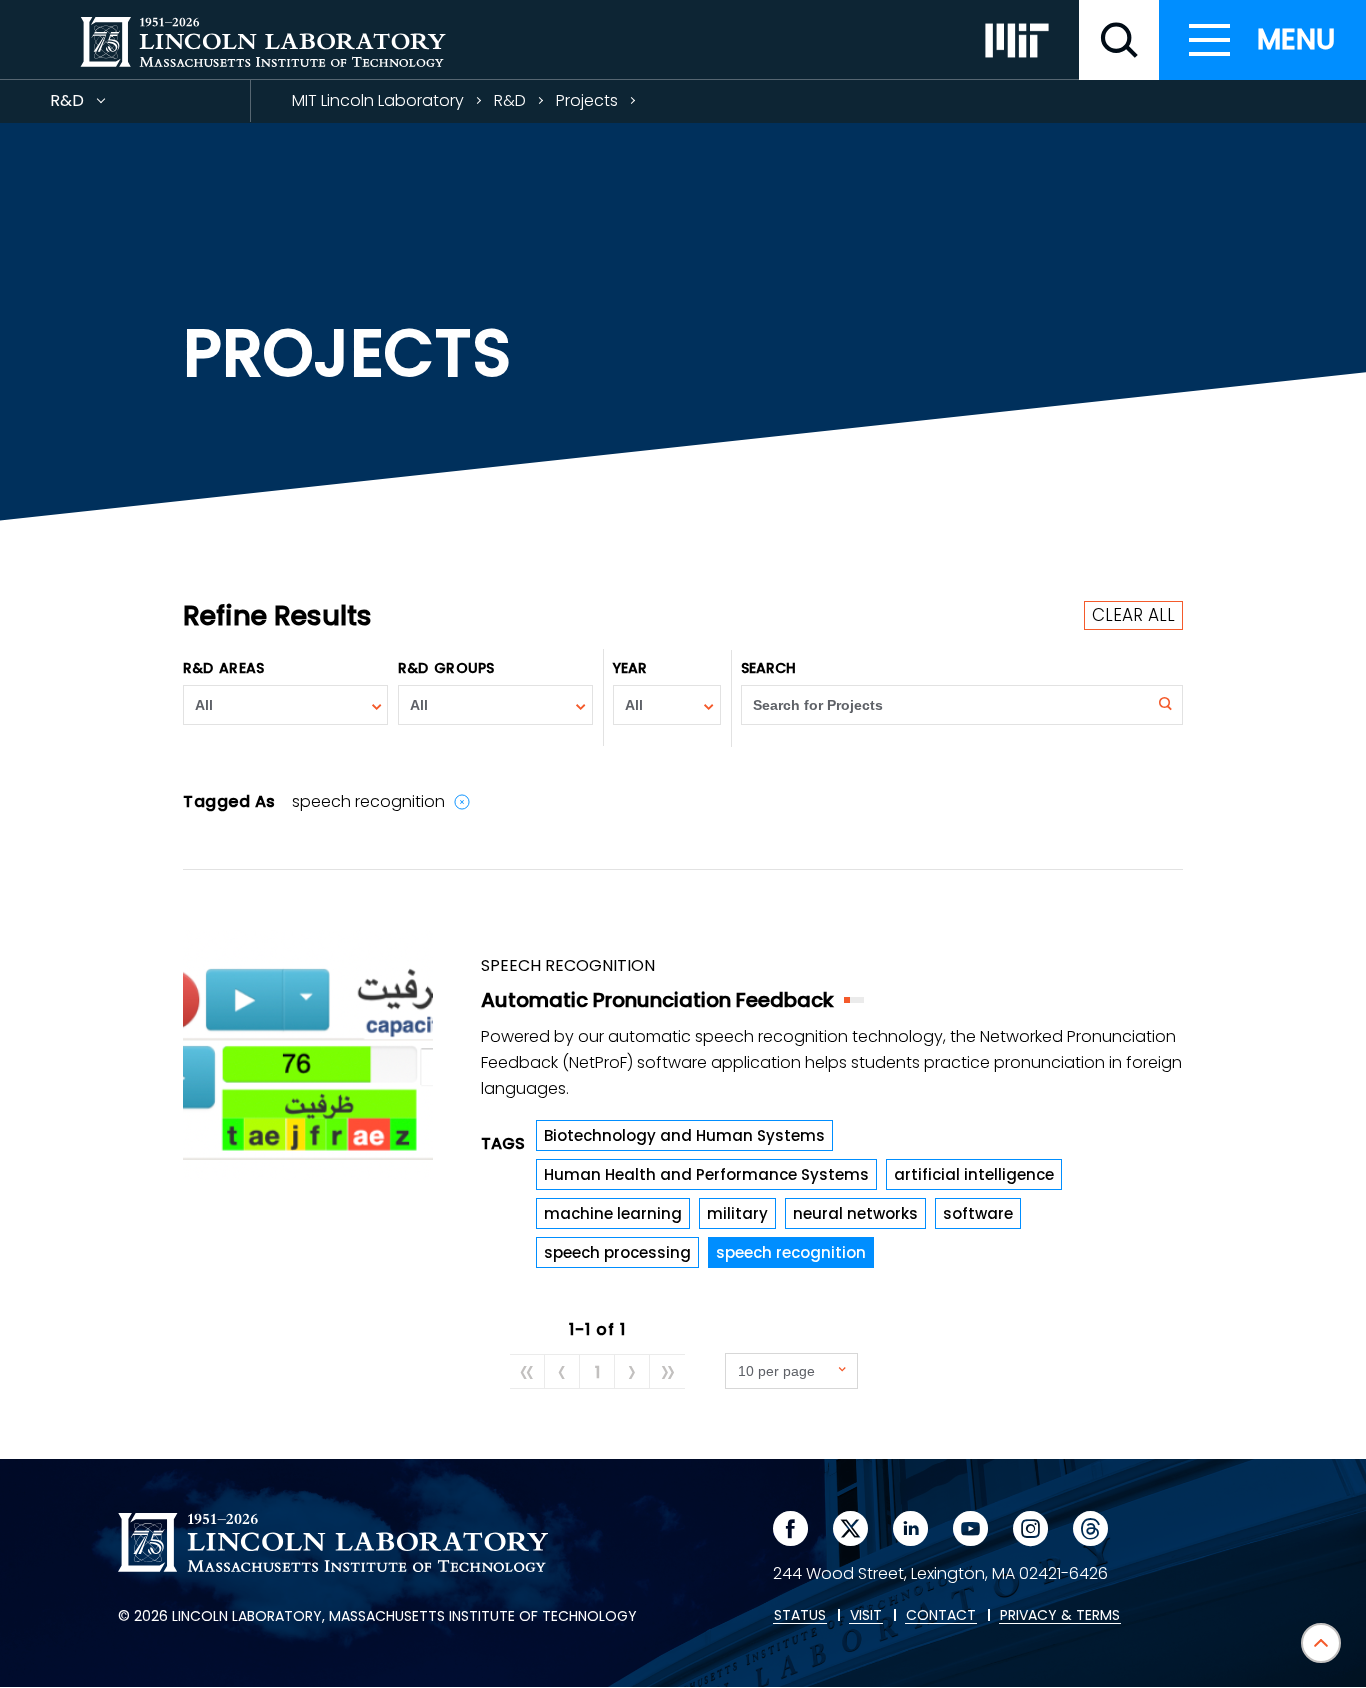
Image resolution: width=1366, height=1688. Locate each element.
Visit (866, 1616)
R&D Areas (223, 668)
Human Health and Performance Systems (706, 1174)
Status (800, 1616)
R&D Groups (446, 668)
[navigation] (1262, 40)
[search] (1119, 40)
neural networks (855, 1213)
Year (630, 668)
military (737, 1213)
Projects (587, 100)
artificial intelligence (974, 1174)
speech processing (617, 1252)
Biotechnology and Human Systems (684, 1135)
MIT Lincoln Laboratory (378, 100)
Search (769, 668)
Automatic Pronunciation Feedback (657, 1000)
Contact (941, 1616)
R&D (103, 105)
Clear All (1133, 615)
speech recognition (791, 1252)
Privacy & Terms (1060, 1616)
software (978, 1213)
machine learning (613, 1213)
